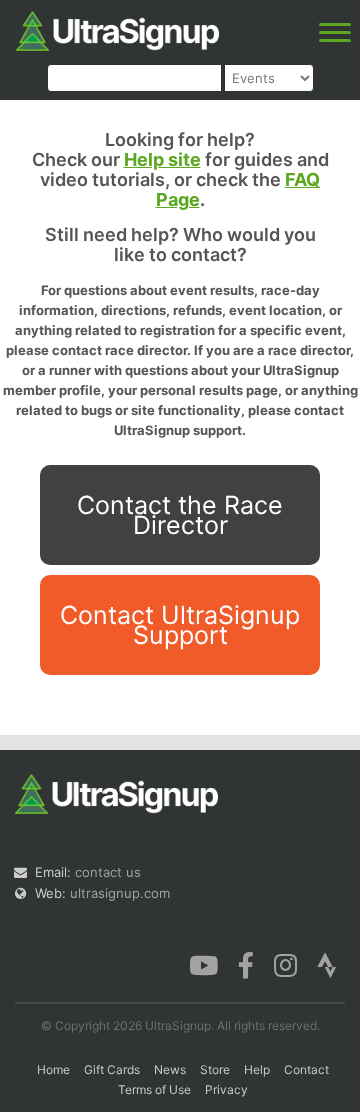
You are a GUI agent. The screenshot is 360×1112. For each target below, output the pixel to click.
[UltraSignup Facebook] (246, 964)
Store (215, 1069)
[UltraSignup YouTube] (203, 964)
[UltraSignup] (117, 29)
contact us (108, 872)
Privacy (226, 1089)
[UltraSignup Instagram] (285, 964)
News (170, 1069)
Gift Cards (112, 1069)
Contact (306, 1069)
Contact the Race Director (180, 515)
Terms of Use (154, 1089)
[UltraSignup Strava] (327, 964)
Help (257, 1069)
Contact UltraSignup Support (180, 625)
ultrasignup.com (120, 893)
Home (53, 1069)
